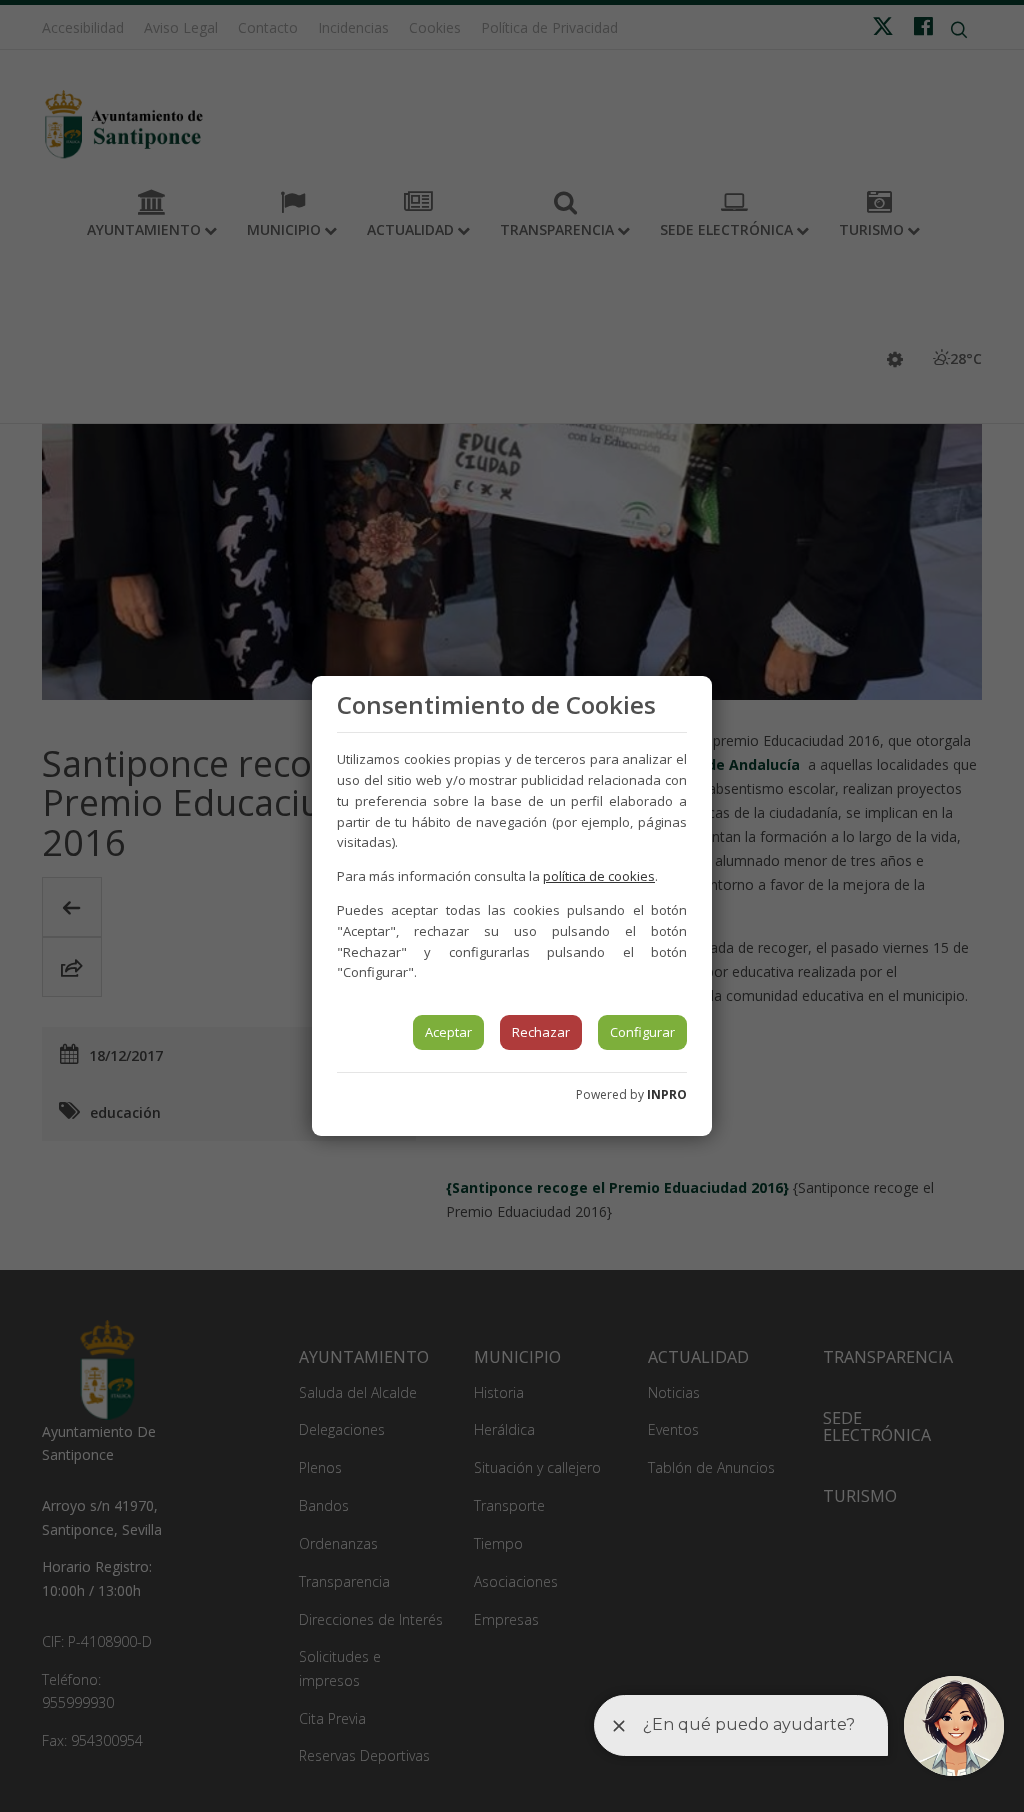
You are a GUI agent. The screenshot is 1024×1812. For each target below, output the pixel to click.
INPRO (667, 1094)
